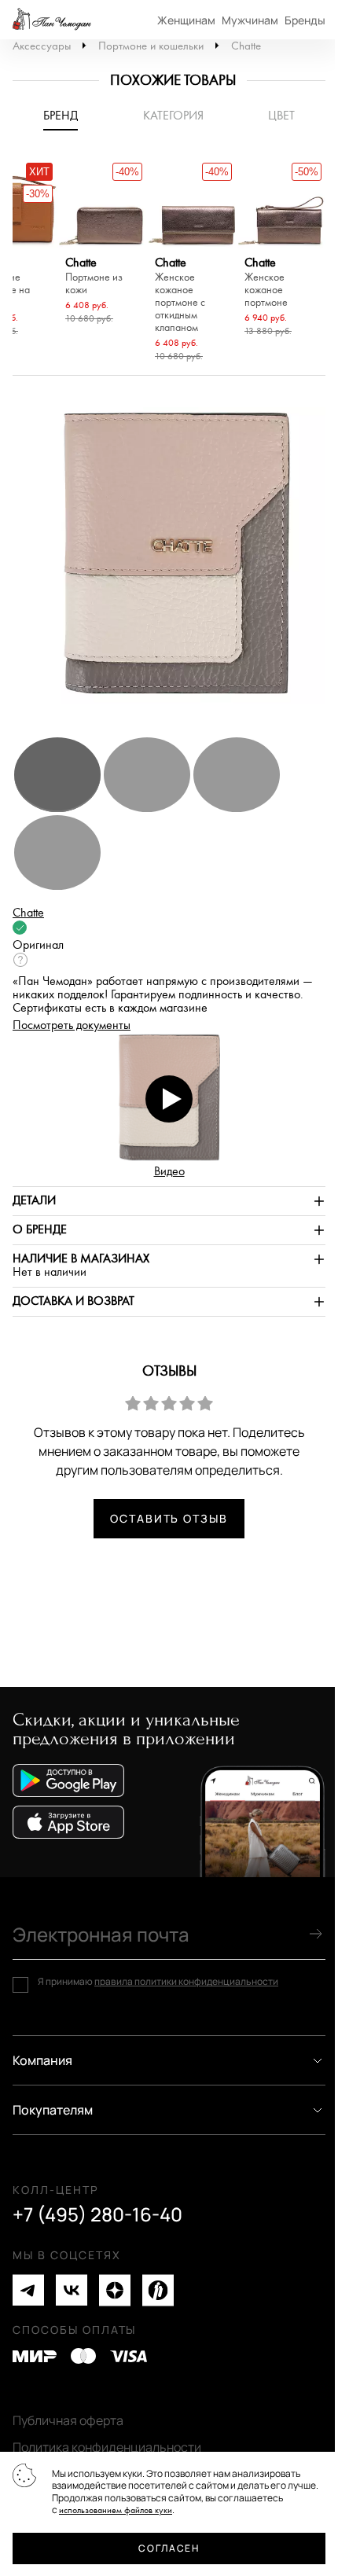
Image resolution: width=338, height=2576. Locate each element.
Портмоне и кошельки (151, 46)
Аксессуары (42, 46)
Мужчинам (250, 20)
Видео (169, 1172)
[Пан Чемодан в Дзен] (115, 2290)
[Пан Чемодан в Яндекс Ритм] (158, 2290)
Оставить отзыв (169, 1518)
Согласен (169, 2548)
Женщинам (186, 20)
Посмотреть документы (72, 1025)
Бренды (305, 20)
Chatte (246, 46)
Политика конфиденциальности (107, 2447)
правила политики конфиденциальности (186, 1981)
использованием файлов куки (116, 2510)
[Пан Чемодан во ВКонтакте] (72, 2290)
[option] (102, 244)
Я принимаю (158, 1982)
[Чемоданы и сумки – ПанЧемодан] (52, 20)
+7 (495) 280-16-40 (97, 2214)
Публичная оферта (68, 2420)
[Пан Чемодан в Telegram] (28, 2290)
